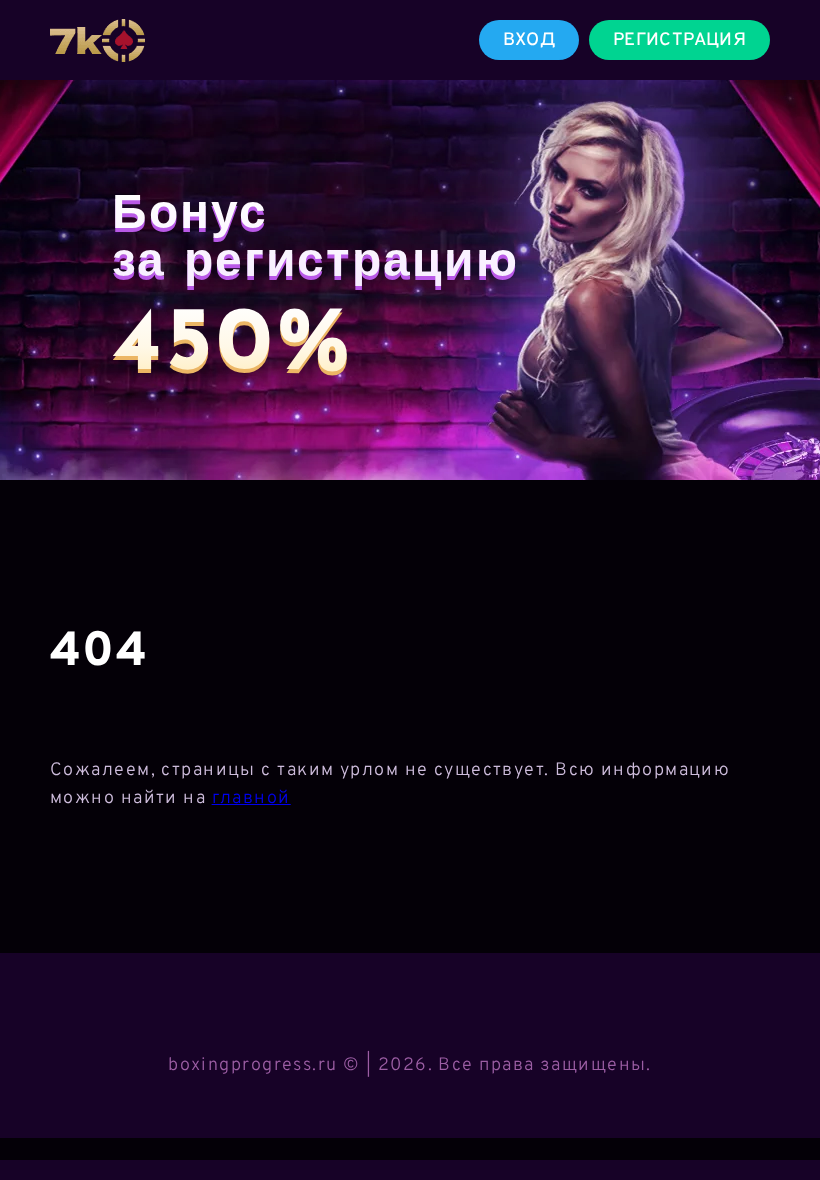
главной (251, 798)
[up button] (775, 1113)
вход (529, 40)
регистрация (679, 40)
